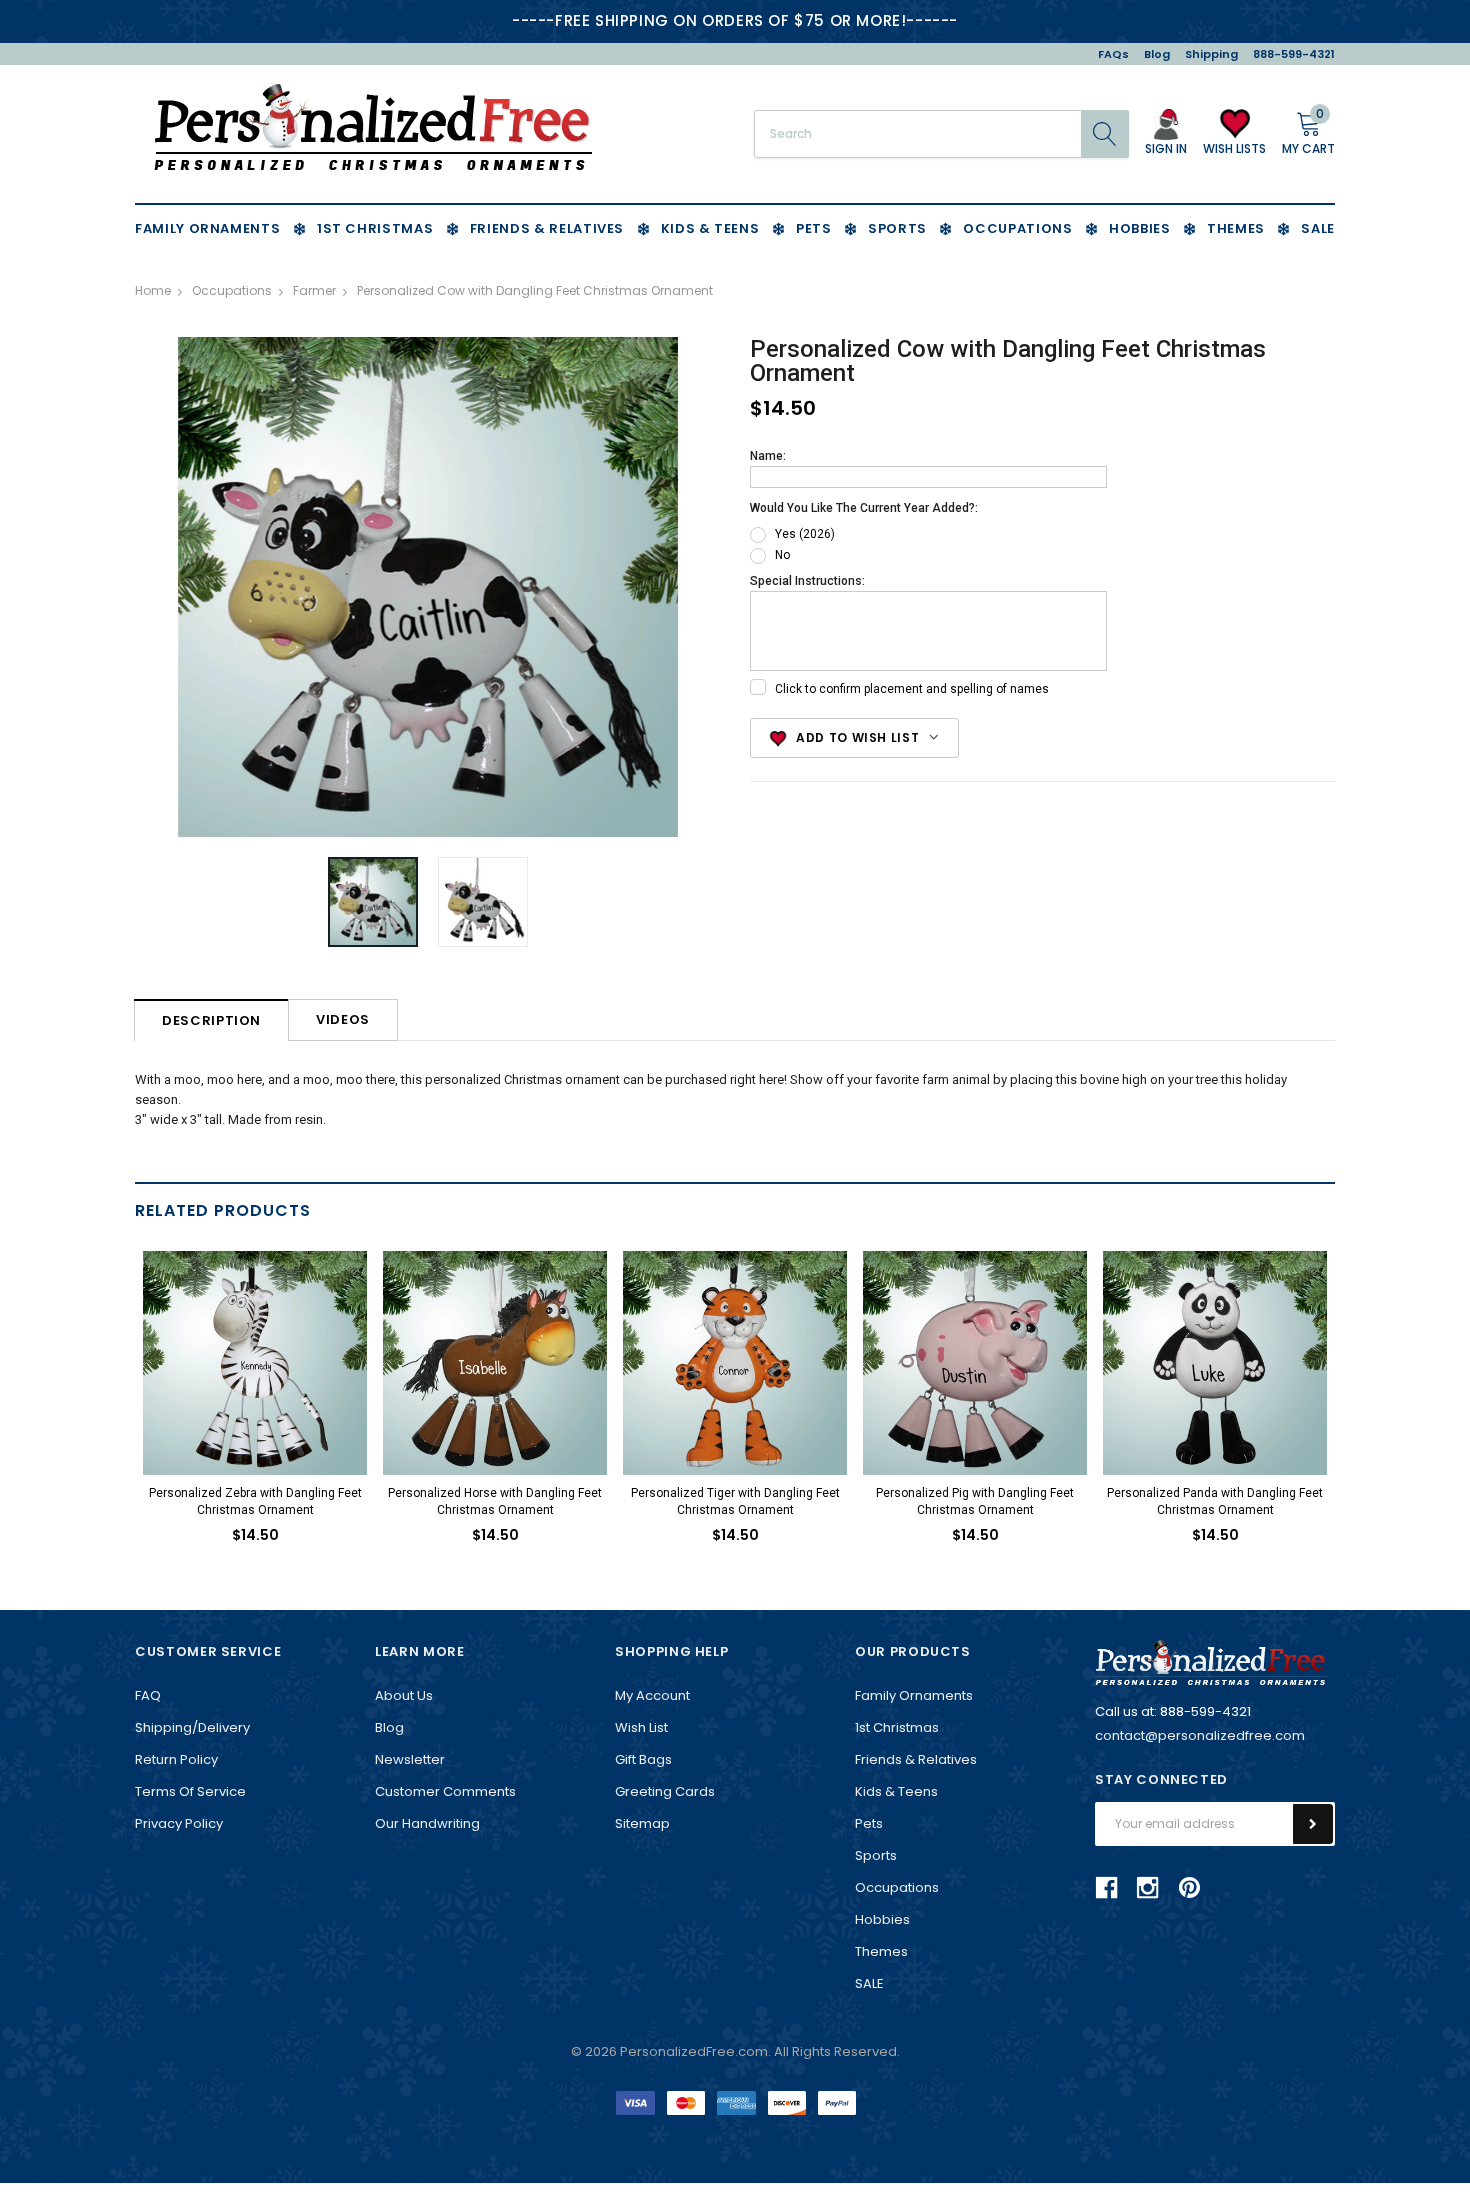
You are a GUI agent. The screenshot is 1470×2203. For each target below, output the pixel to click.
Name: (768, 456)
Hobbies (882, 1919)
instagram (1148, 1887)
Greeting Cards (665, 1791)
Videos (343, 1019)
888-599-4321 (1294, 54)
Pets (869, 1823)
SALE (869, 1983)
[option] (428, 587)
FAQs (1113, 54)
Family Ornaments (914, 1695)
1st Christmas (897, 1727)
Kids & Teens (896, 1791)
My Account (652, 1695)
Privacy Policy (179, 1823)
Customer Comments (445, 1791)
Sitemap (642, 1823)
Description (211, 1020)
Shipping (1211, 54)
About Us (404, 1695)
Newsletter (410, 1759)
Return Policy (176, 1759)
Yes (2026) (805, 534)
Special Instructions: (807, 581)
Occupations (897, 1887)
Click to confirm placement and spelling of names (912, 689)
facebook (1107, 1887)
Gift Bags (643, 1759)
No (782, 555)
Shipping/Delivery (192, 1727)
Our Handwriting (427, 1823)
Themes (881, 1951)
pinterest (1189, 1887)
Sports (876, 1855)
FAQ (148, 1695)
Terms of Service (190, 1791)
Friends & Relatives (916, 1759)
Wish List (641, 1727)
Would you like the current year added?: (864, 508)
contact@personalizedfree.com (1200, 1735)
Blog (1157, 54)
